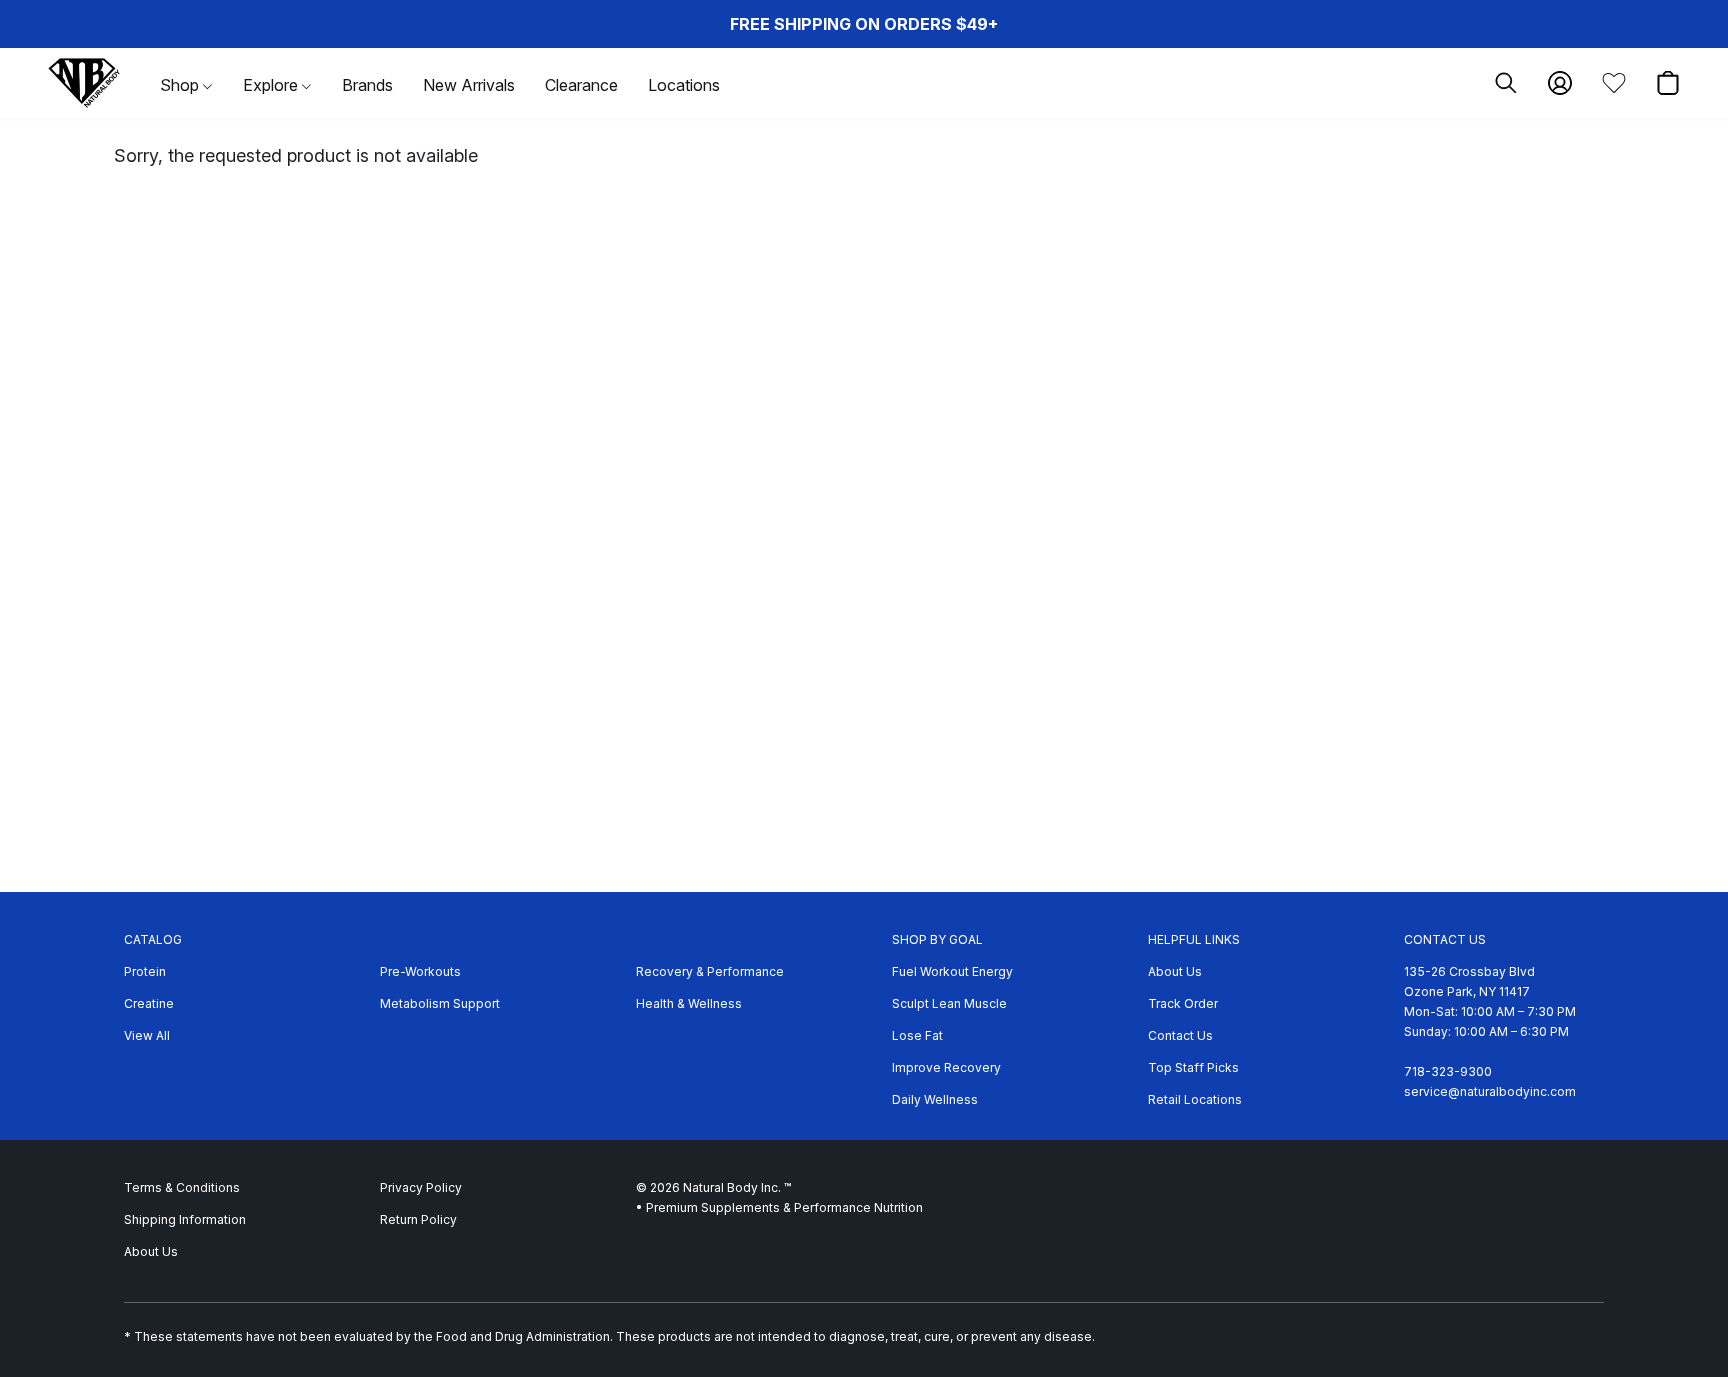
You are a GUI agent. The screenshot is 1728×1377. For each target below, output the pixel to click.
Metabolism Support (440, 1003)
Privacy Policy (421, 1187)
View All (147, 1035)
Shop (181, 85)
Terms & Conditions (182, 1187)
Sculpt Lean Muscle (949, 1003)
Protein (145, 971)
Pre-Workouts (420, 971)
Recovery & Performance (710, 971)
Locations (684, 85)
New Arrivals (469, 85)
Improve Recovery (946, 1067)
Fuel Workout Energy (952, 971)
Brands (367, 85)
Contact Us (1180, 1035)
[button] (84, 83)
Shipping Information (185, 1219)
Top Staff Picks (1193, 1067)
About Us (1175, 971)
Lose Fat (917, 1035)
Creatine (149, 1003)
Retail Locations (1195, 1099)
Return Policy (418, 1219)
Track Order (1183, 1003)
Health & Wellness (689, 1003)
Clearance (581, 85)
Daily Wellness (935, 1099)
